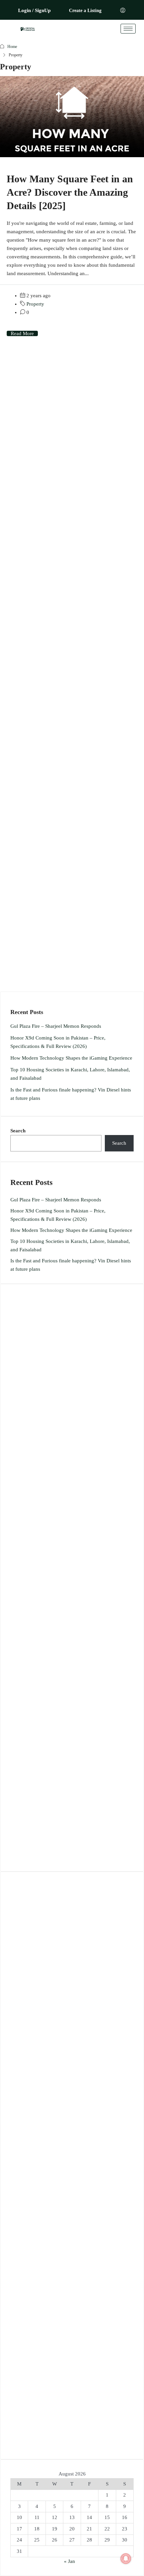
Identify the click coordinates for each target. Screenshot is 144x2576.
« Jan (69, 2561)
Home (12, 47)
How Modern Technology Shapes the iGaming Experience (71, 1058)
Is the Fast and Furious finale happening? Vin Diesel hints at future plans (71, 1094)
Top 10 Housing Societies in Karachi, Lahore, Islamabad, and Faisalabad (70, 1074)
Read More (22, 333)
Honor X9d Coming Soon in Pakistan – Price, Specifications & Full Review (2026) (58, 1042)
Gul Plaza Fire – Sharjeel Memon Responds (56, 1026)
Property (35, 304)
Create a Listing (85, 11)
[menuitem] (123, 11)
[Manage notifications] (126, 2559)
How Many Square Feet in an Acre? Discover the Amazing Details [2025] (70, 192)
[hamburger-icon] (128, 29)
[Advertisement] (72, 673)
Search (18, 1131)
